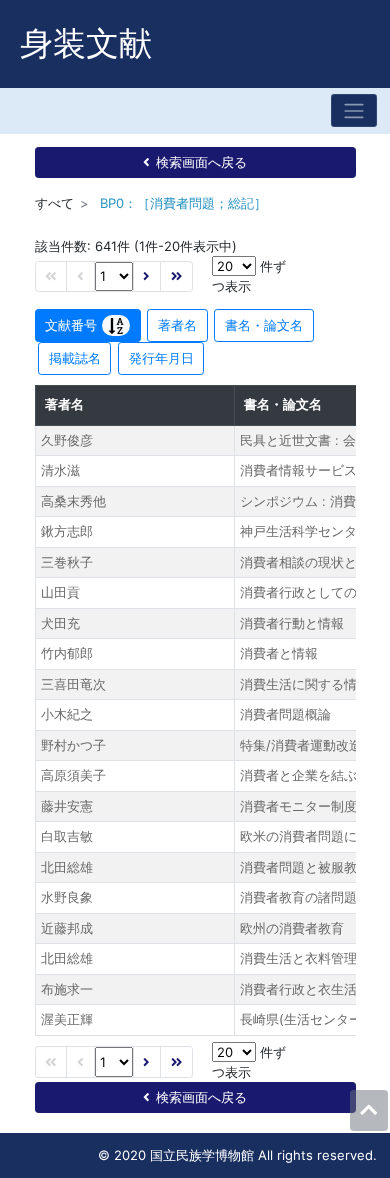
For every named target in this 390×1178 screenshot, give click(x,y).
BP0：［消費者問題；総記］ (183, 203)
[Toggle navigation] (354, 110)
